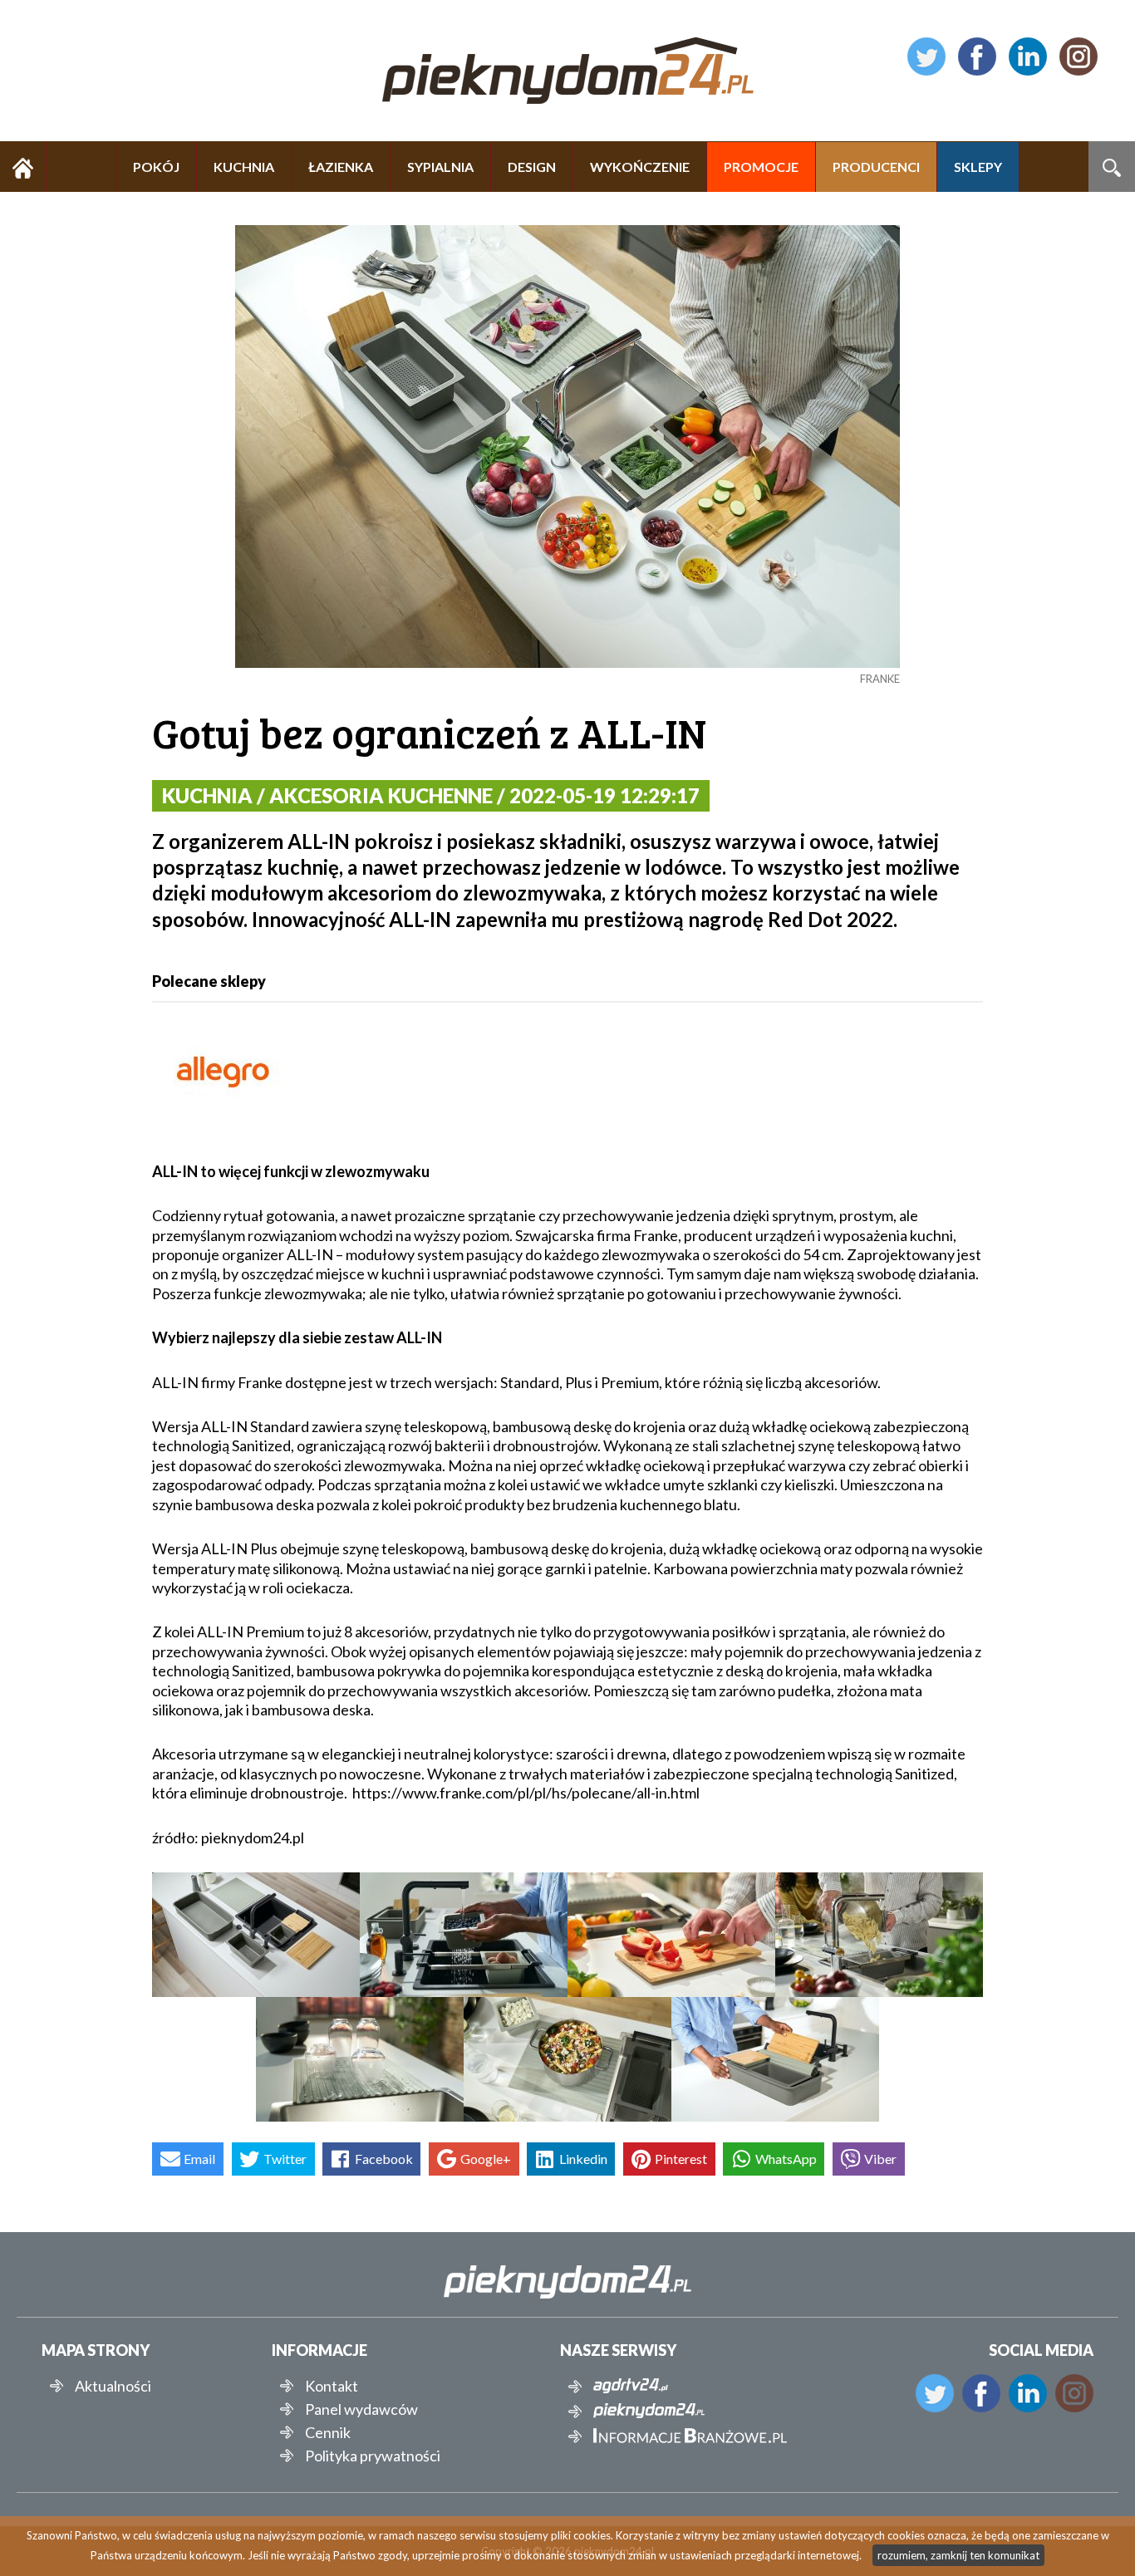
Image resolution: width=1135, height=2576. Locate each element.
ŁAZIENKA (341, 167)
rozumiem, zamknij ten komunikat (958, 2555)
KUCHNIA (244, 167)
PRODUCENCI (876, 167)
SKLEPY (978, 167)
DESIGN (532, 167)
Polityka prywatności (373, 2456)
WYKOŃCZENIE (640, 167)
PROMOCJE (761, 167)
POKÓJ (156, 167)
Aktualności (113, 2386)
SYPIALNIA (440, 167)
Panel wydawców (361, 2409)
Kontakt (332, 2386)
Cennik (328, 2432)
